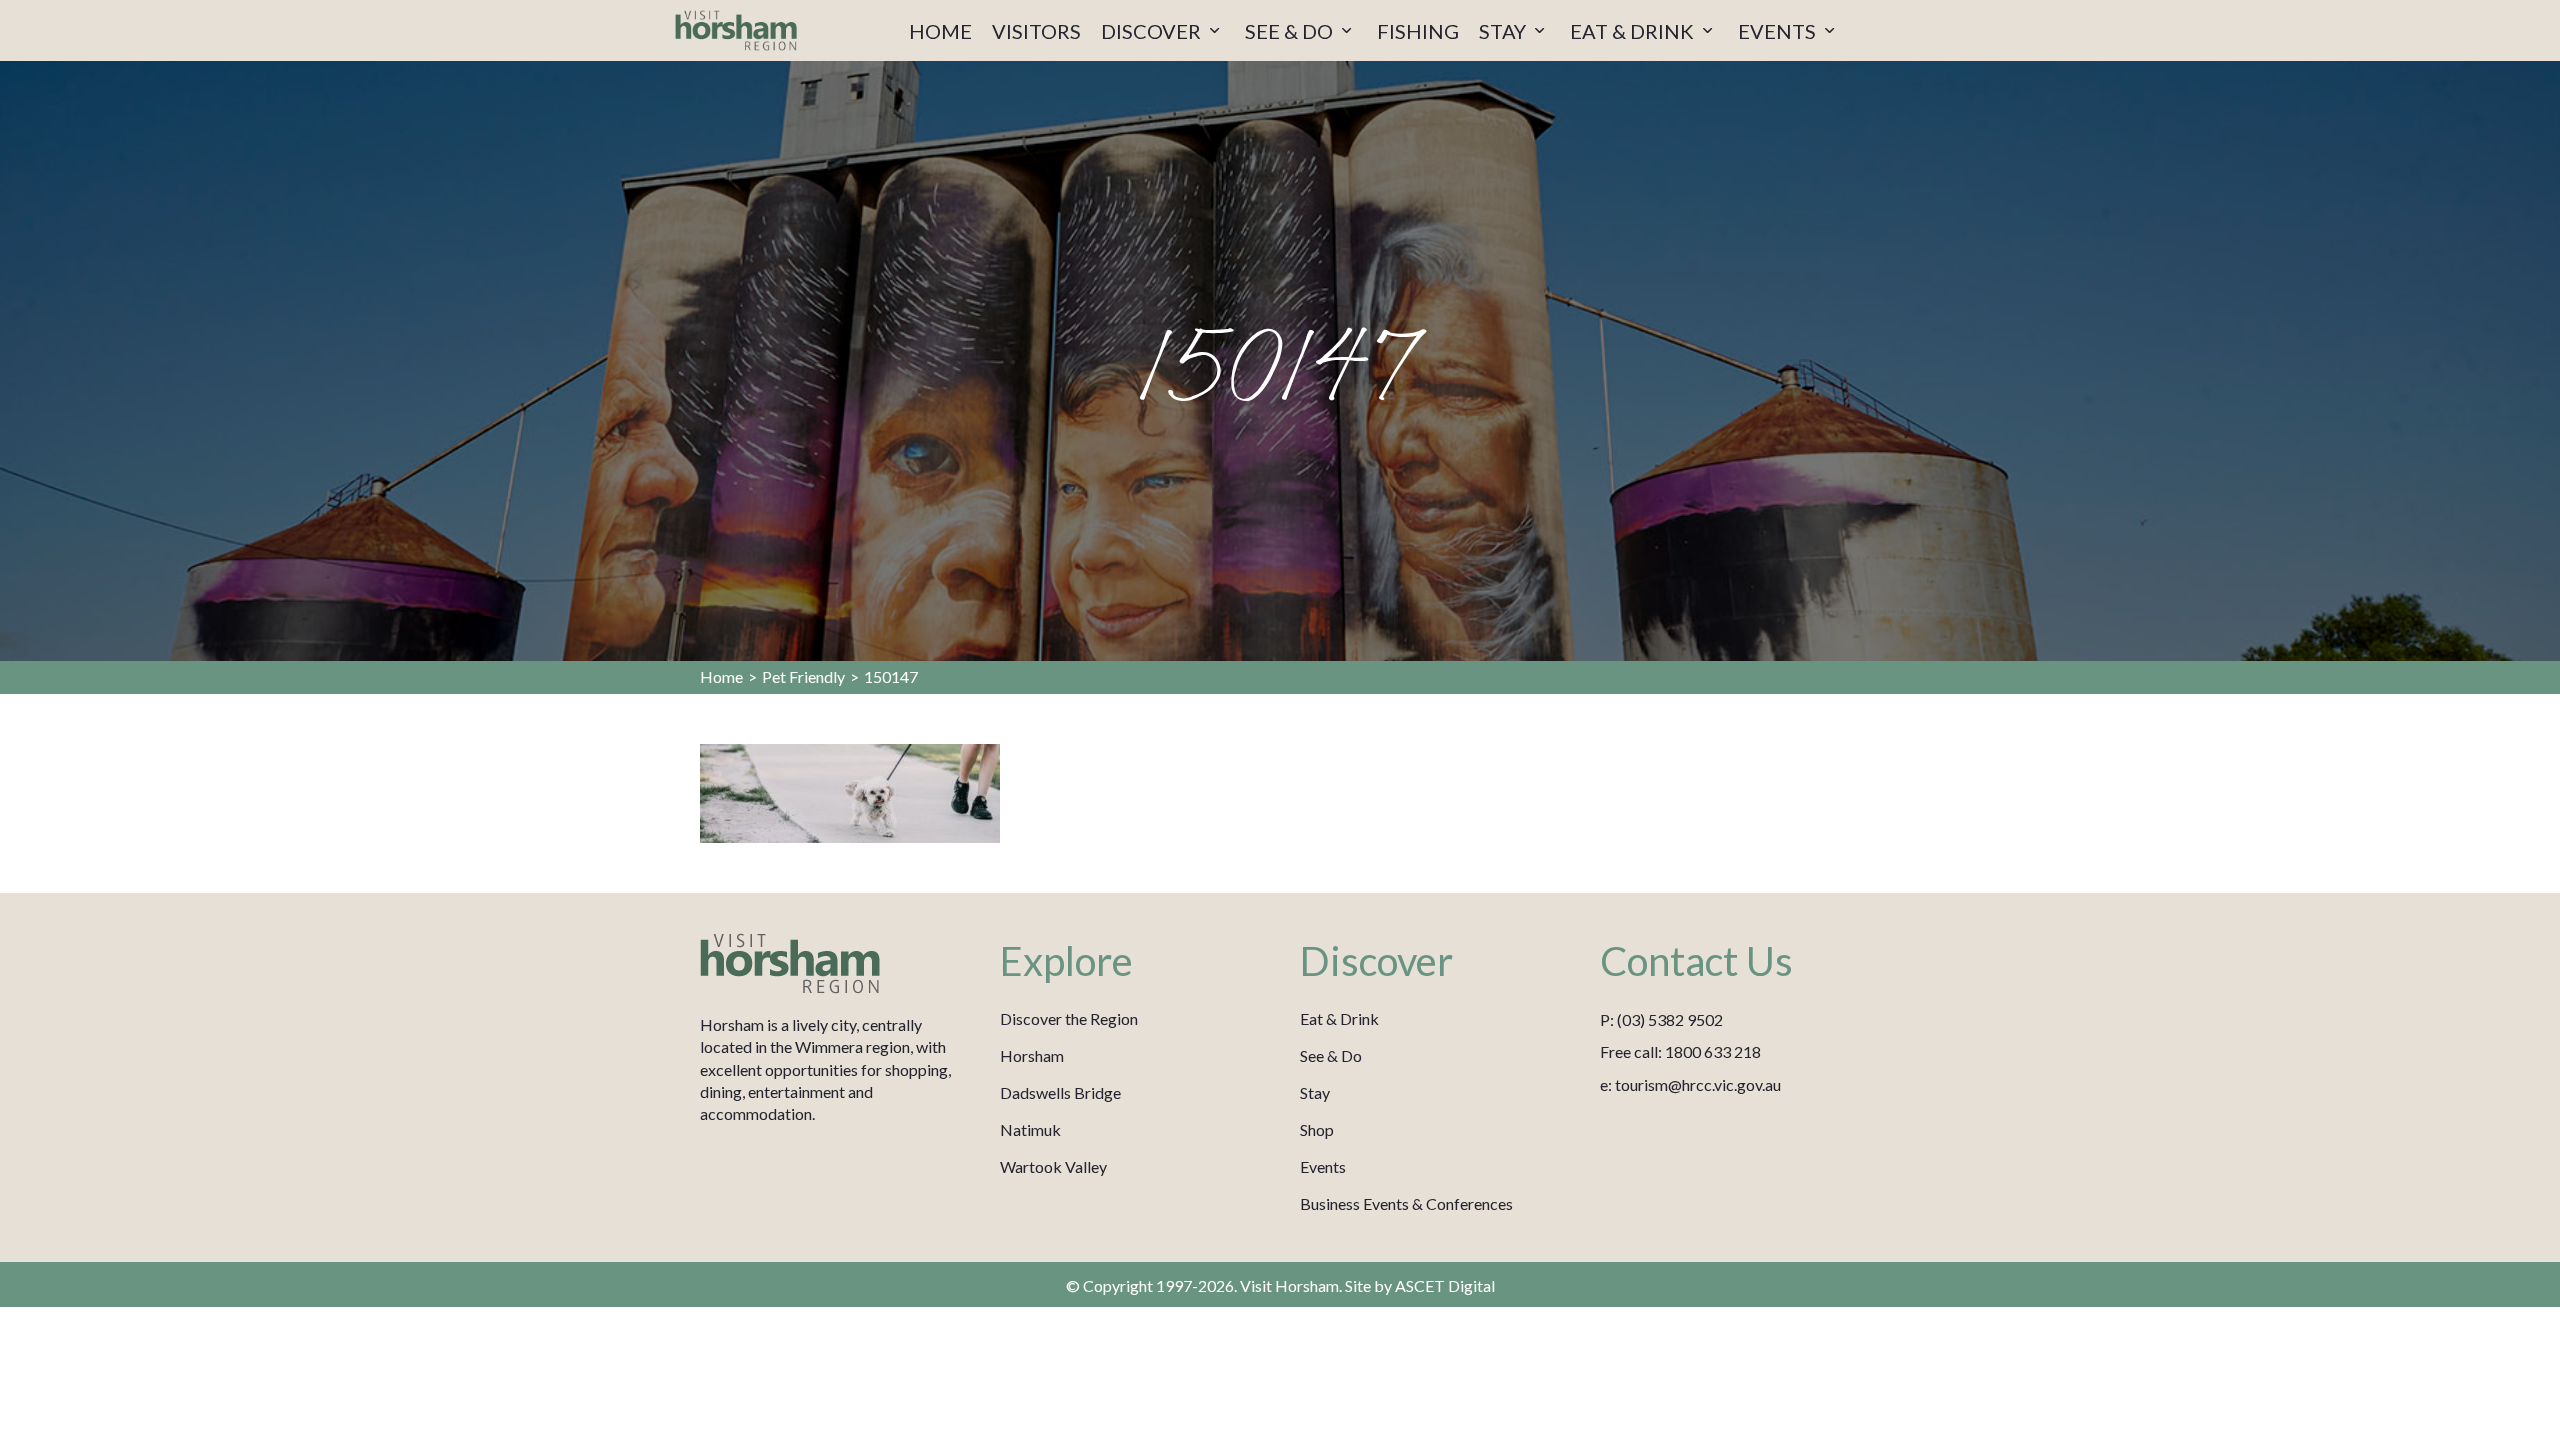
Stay (1315, 1092)
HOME (940, 31)
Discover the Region (1069, 1018)
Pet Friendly (803, 676)
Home (721, 676)
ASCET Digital (1445, 1285)
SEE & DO (1291, 31)
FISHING (1418, 31)
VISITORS (1036, 31)
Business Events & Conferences (1406, 1203)
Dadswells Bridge (1060, 1092)
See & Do (1331, 1055)
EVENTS (1779, 31)
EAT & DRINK (1634, 31)
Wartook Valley (1053, 1166)
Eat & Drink (1339, 1018)
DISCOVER (1153, 31)
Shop (1317, 1129)
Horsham (1032, 1055)
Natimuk (1030, 1129)
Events (1323, 1166)
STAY (1504, 31)
